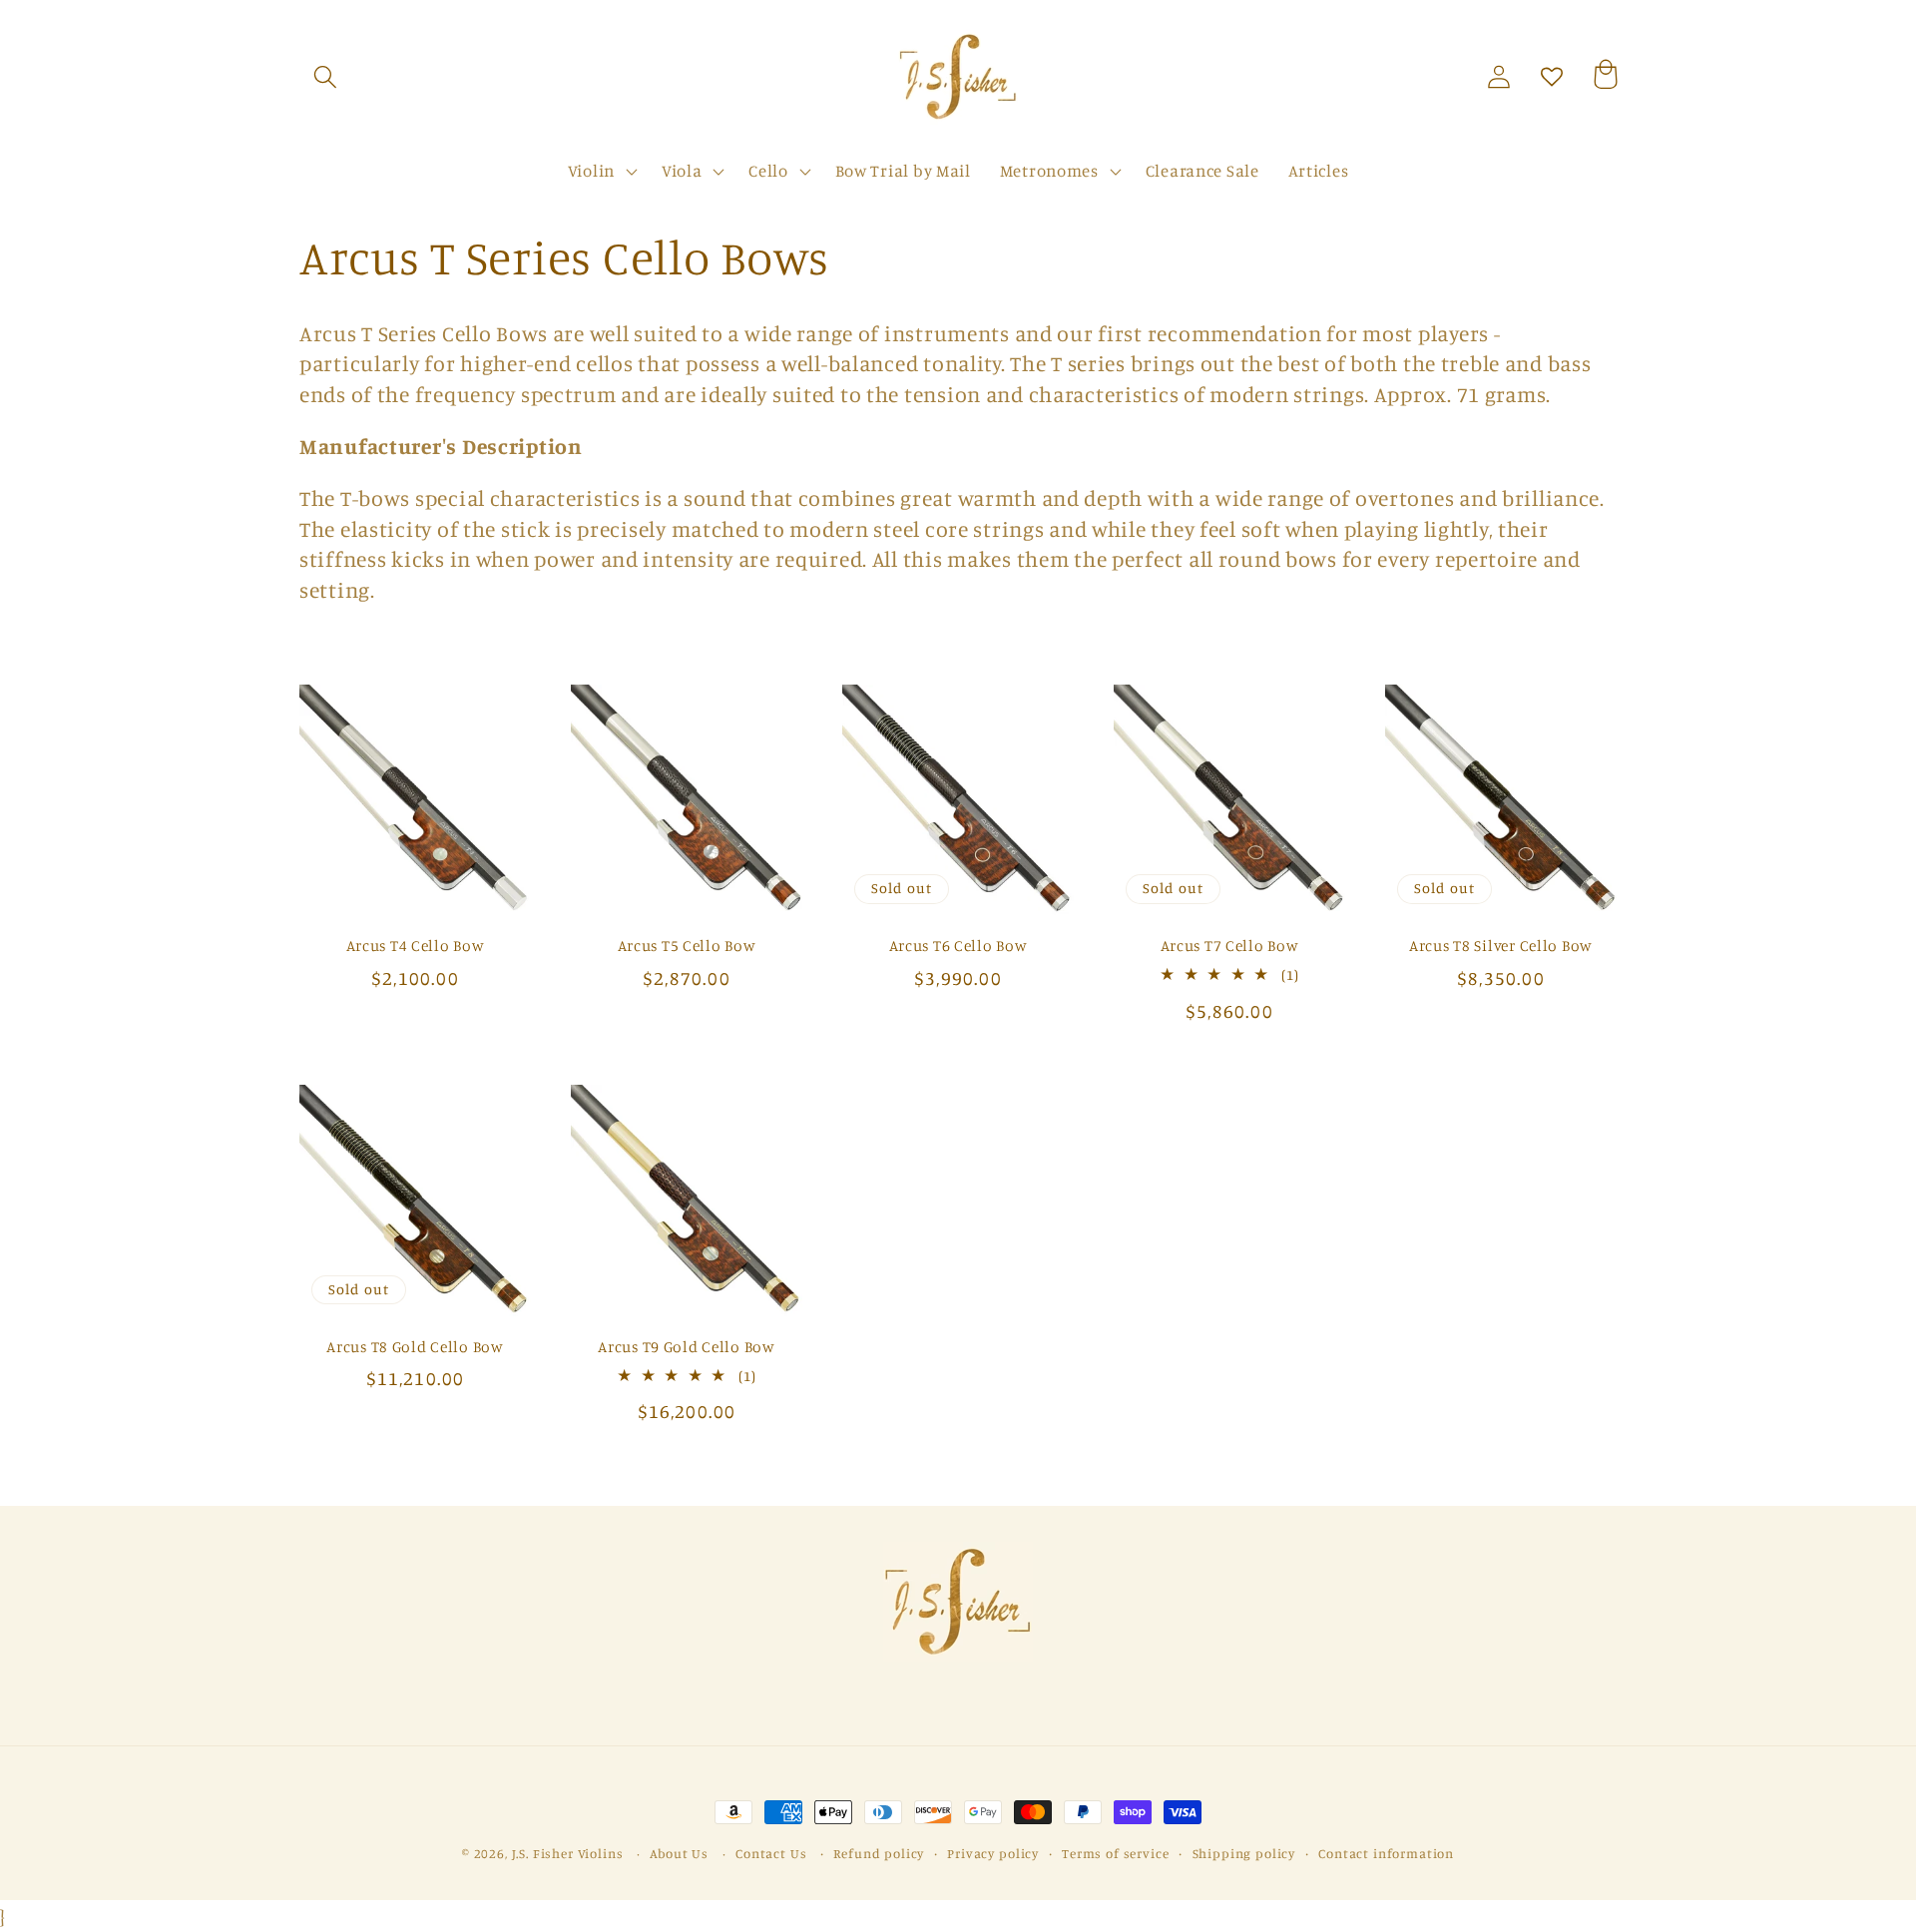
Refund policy (879, 1853)
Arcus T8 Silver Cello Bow (1501, 946)
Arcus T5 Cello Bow (687, 946)
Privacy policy (993, 1853)
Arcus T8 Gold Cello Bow (415, 1347)
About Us (679, 1853)
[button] (326, 77)
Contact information (1386, 1853)
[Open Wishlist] (1552, 77)
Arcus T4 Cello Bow (416, 946)
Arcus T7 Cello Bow (1230, 946)
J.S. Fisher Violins (568, 1853)
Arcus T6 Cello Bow (958, 946)
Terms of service (1115, 1853)
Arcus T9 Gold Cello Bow (687, 1347)
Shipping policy (1244, 1853)
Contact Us (771, 1853)
